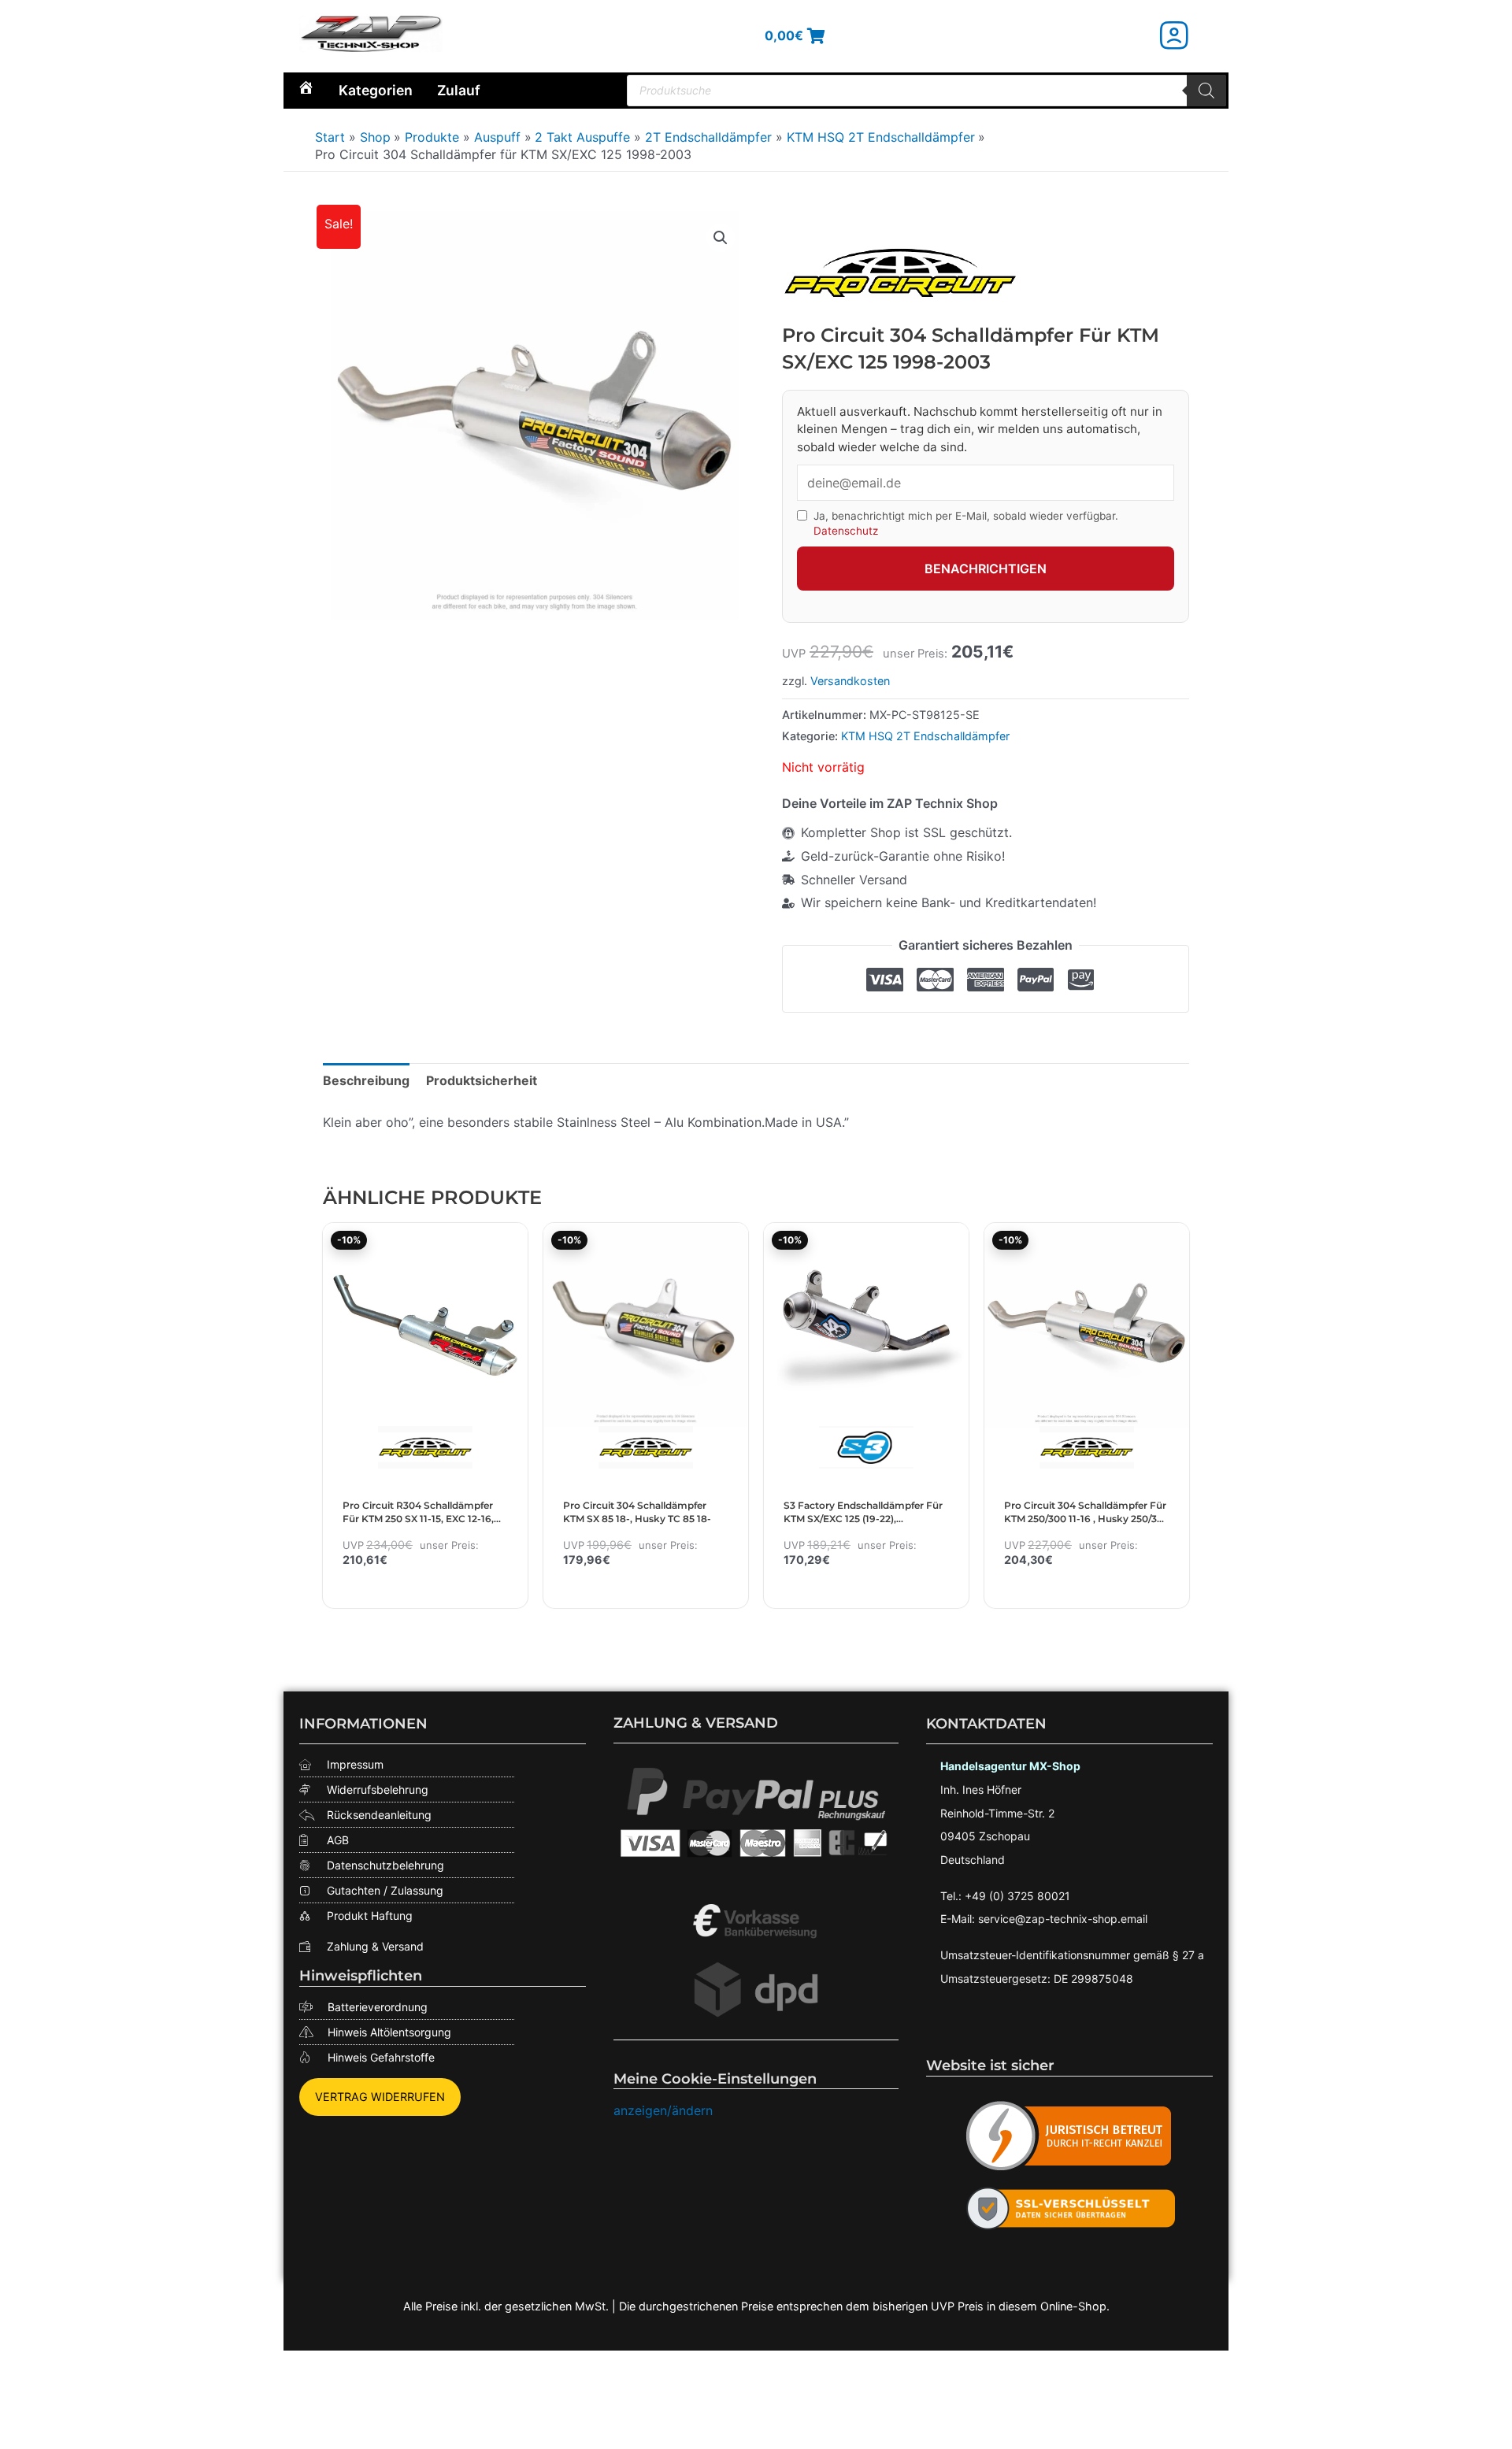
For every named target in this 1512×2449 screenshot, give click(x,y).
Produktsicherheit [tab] (482, 1080)
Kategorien (376, 90)
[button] (721, 238)
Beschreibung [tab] (366, 1080)
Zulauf (459, 90)
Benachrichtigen (986, 569)
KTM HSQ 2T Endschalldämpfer (925, 736)
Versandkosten (850, 681)
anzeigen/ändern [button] (663, 2110)
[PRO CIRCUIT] (900, 273)
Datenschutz (846, 531)
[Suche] (1206, 91)
